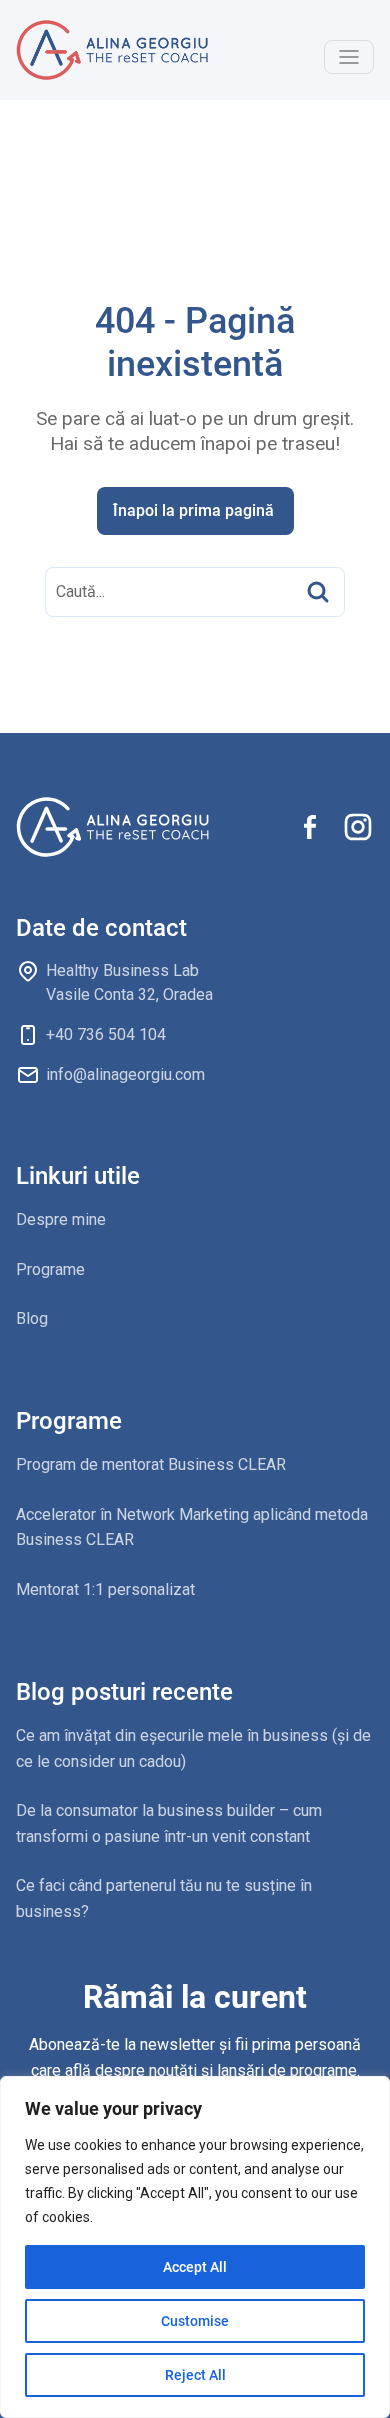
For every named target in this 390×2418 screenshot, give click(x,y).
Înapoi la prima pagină (193, 510)
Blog (32, 1318)
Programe (50, 1269)
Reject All (195, 2375)
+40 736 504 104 (106, 1034)
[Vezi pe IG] (358, 827)
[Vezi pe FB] (310, 827)
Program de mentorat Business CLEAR (151, 1464)
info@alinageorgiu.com (125, 1074)
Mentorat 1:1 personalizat (105, 1589)
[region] (195, 2247)
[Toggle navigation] (349, 57)
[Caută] (318, 592)
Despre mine (61, 1219)
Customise (195, 2321)
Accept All (195, 2267)
